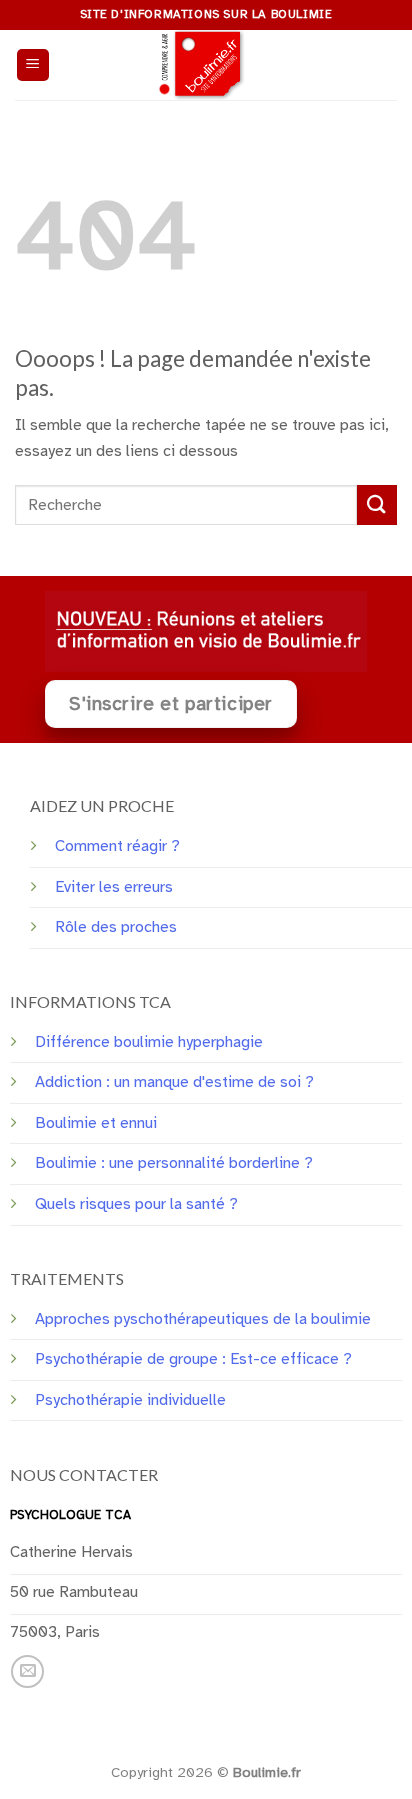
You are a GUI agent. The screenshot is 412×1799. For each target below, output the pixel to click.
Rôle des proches (116, 927)
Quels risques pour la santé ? (136, 1204)
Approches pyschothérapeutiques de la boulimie (203, 1319)
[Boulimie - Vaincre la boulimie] (206, 65)
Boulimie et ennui (96, 1123)
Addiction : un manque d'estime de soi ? (174, 1082)
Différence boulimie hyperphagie (149, 1042)
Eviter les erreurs (114, 887)
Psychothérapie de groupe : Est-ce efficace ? (193, 1359)
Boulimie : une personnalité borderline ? (174, 1163)
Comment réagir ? (117, 846)
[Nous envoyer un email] (27, 1671)
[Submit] (377, 504)
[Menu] (33, 65)
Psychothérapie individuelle (130, 1400)
